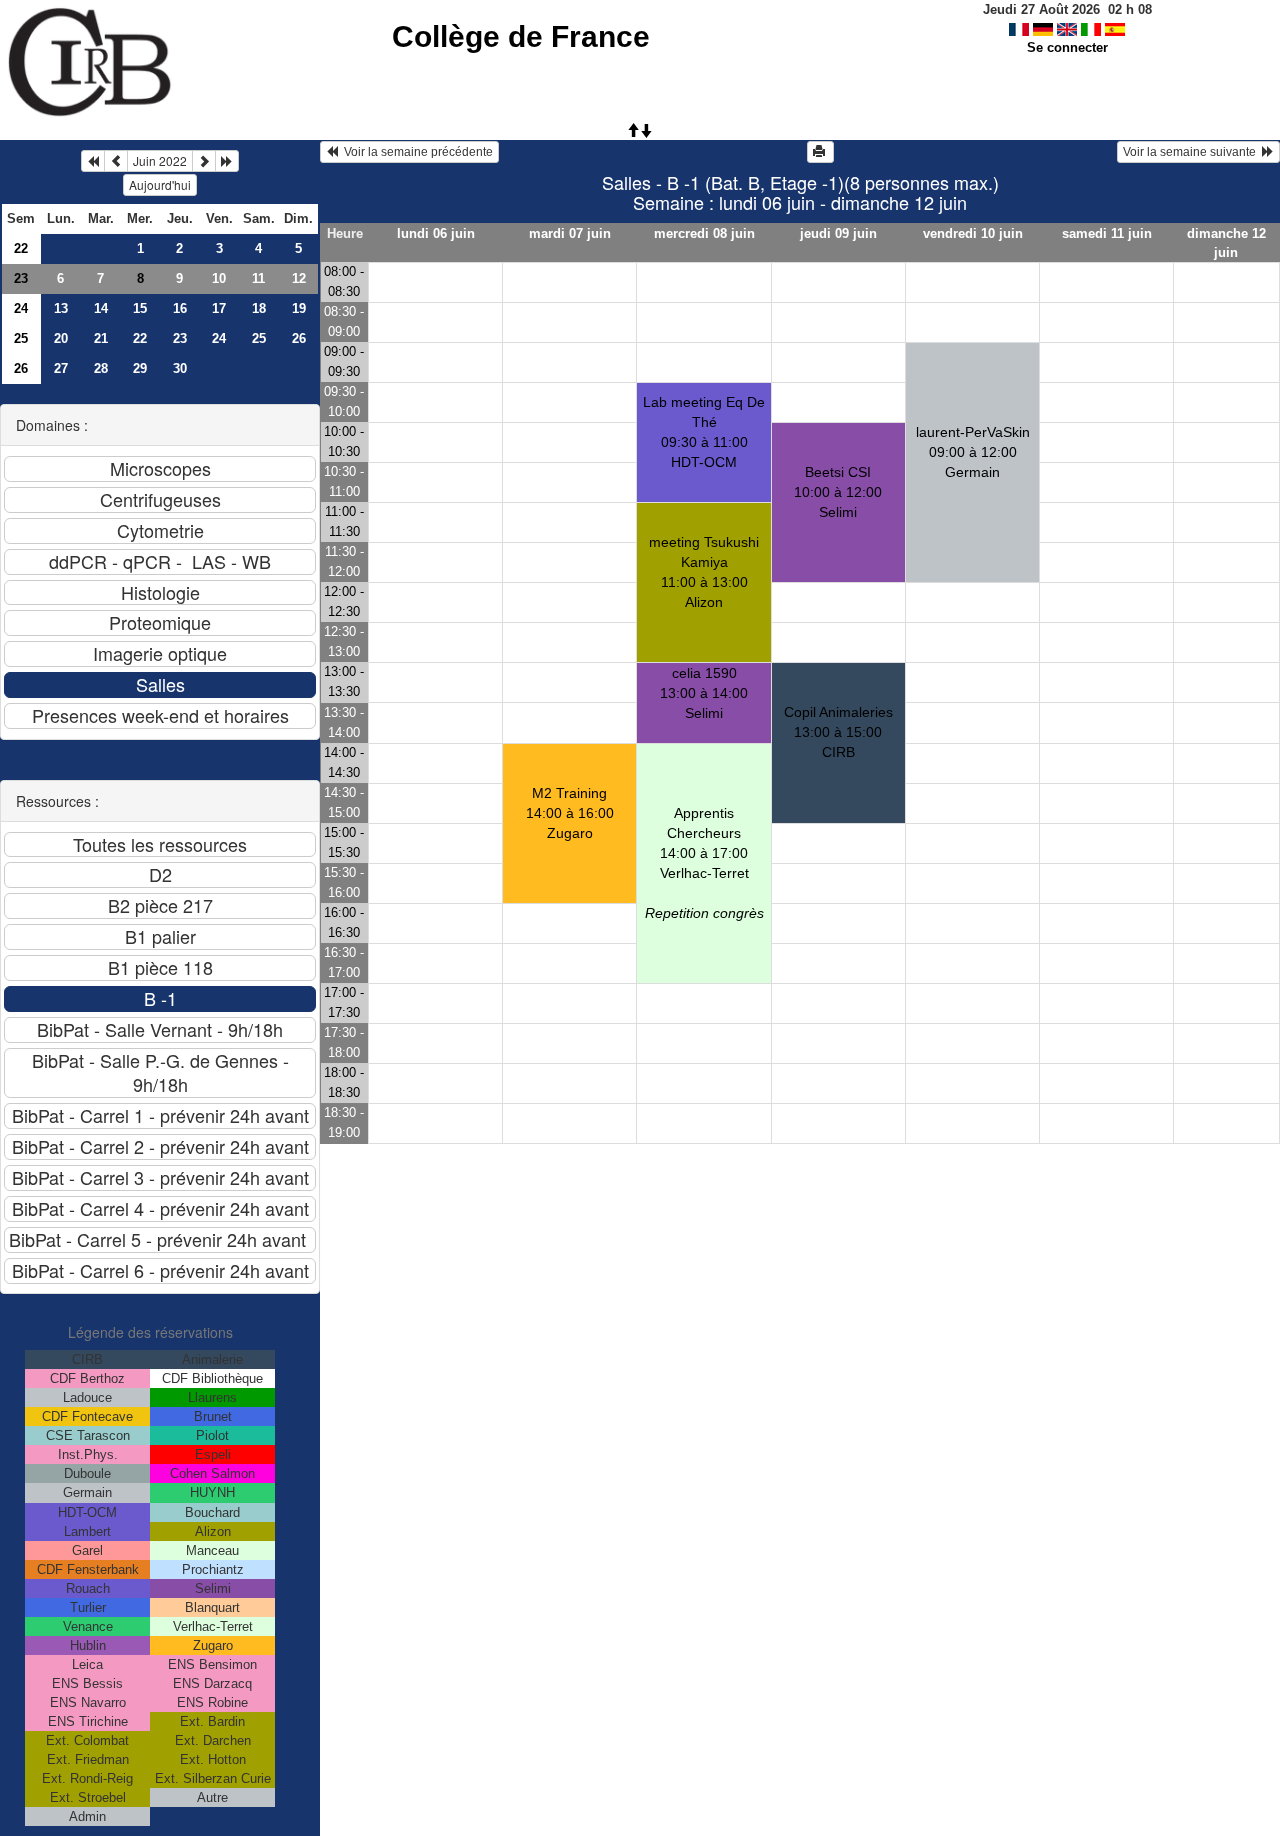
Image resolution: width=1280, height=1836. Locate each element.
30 (180, 368)
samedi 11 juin (1107, 233)
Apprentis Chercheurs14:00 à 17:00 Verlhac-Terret (704, 863)
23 (21, 278)
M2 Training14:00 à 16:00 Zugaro (570, 813)
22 (21, 248)
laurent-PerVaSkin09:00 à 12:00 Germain (973, 452)
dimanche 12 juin (1226, 243)
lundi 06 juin (436, 233)
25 (21, 338)
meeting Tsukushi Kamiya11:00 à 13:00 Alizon (704, 572)
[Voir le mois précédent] (116, 161)
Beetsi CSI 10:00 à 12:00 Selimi (838, 492)
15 (140, 308)
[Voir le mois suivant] (204, 161)
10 (219, 278)
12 (299, 278)
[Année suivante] (227, 161)
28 (101, 368)
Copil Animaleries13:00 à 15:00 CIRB (838, 732)
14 (101, 308)
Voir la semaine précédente (415, 152)
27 (61, 368)
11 (258, 278)
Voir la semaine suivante (1192, 152)
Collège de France (521, 36)
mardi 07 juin (570, 233)
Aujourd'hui (160, 184)
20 (61, 338)
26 (299, 338)
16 (180, 308)
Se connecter (1067, 47)
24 (21, 308)
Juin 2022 (160, 160)
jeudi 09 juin (838, 233)
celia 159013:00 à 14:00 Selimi (704, 693)
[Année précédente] (93, 161)
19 (299, 308)
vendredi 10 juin (973, 233)
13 (61, 308)
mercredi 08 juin (704, 233)
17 (219, 308)
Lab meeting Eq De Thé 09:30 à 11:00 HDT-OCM (704, 432)
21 (101, 338)
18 (259, 308)
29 (140, 368)
